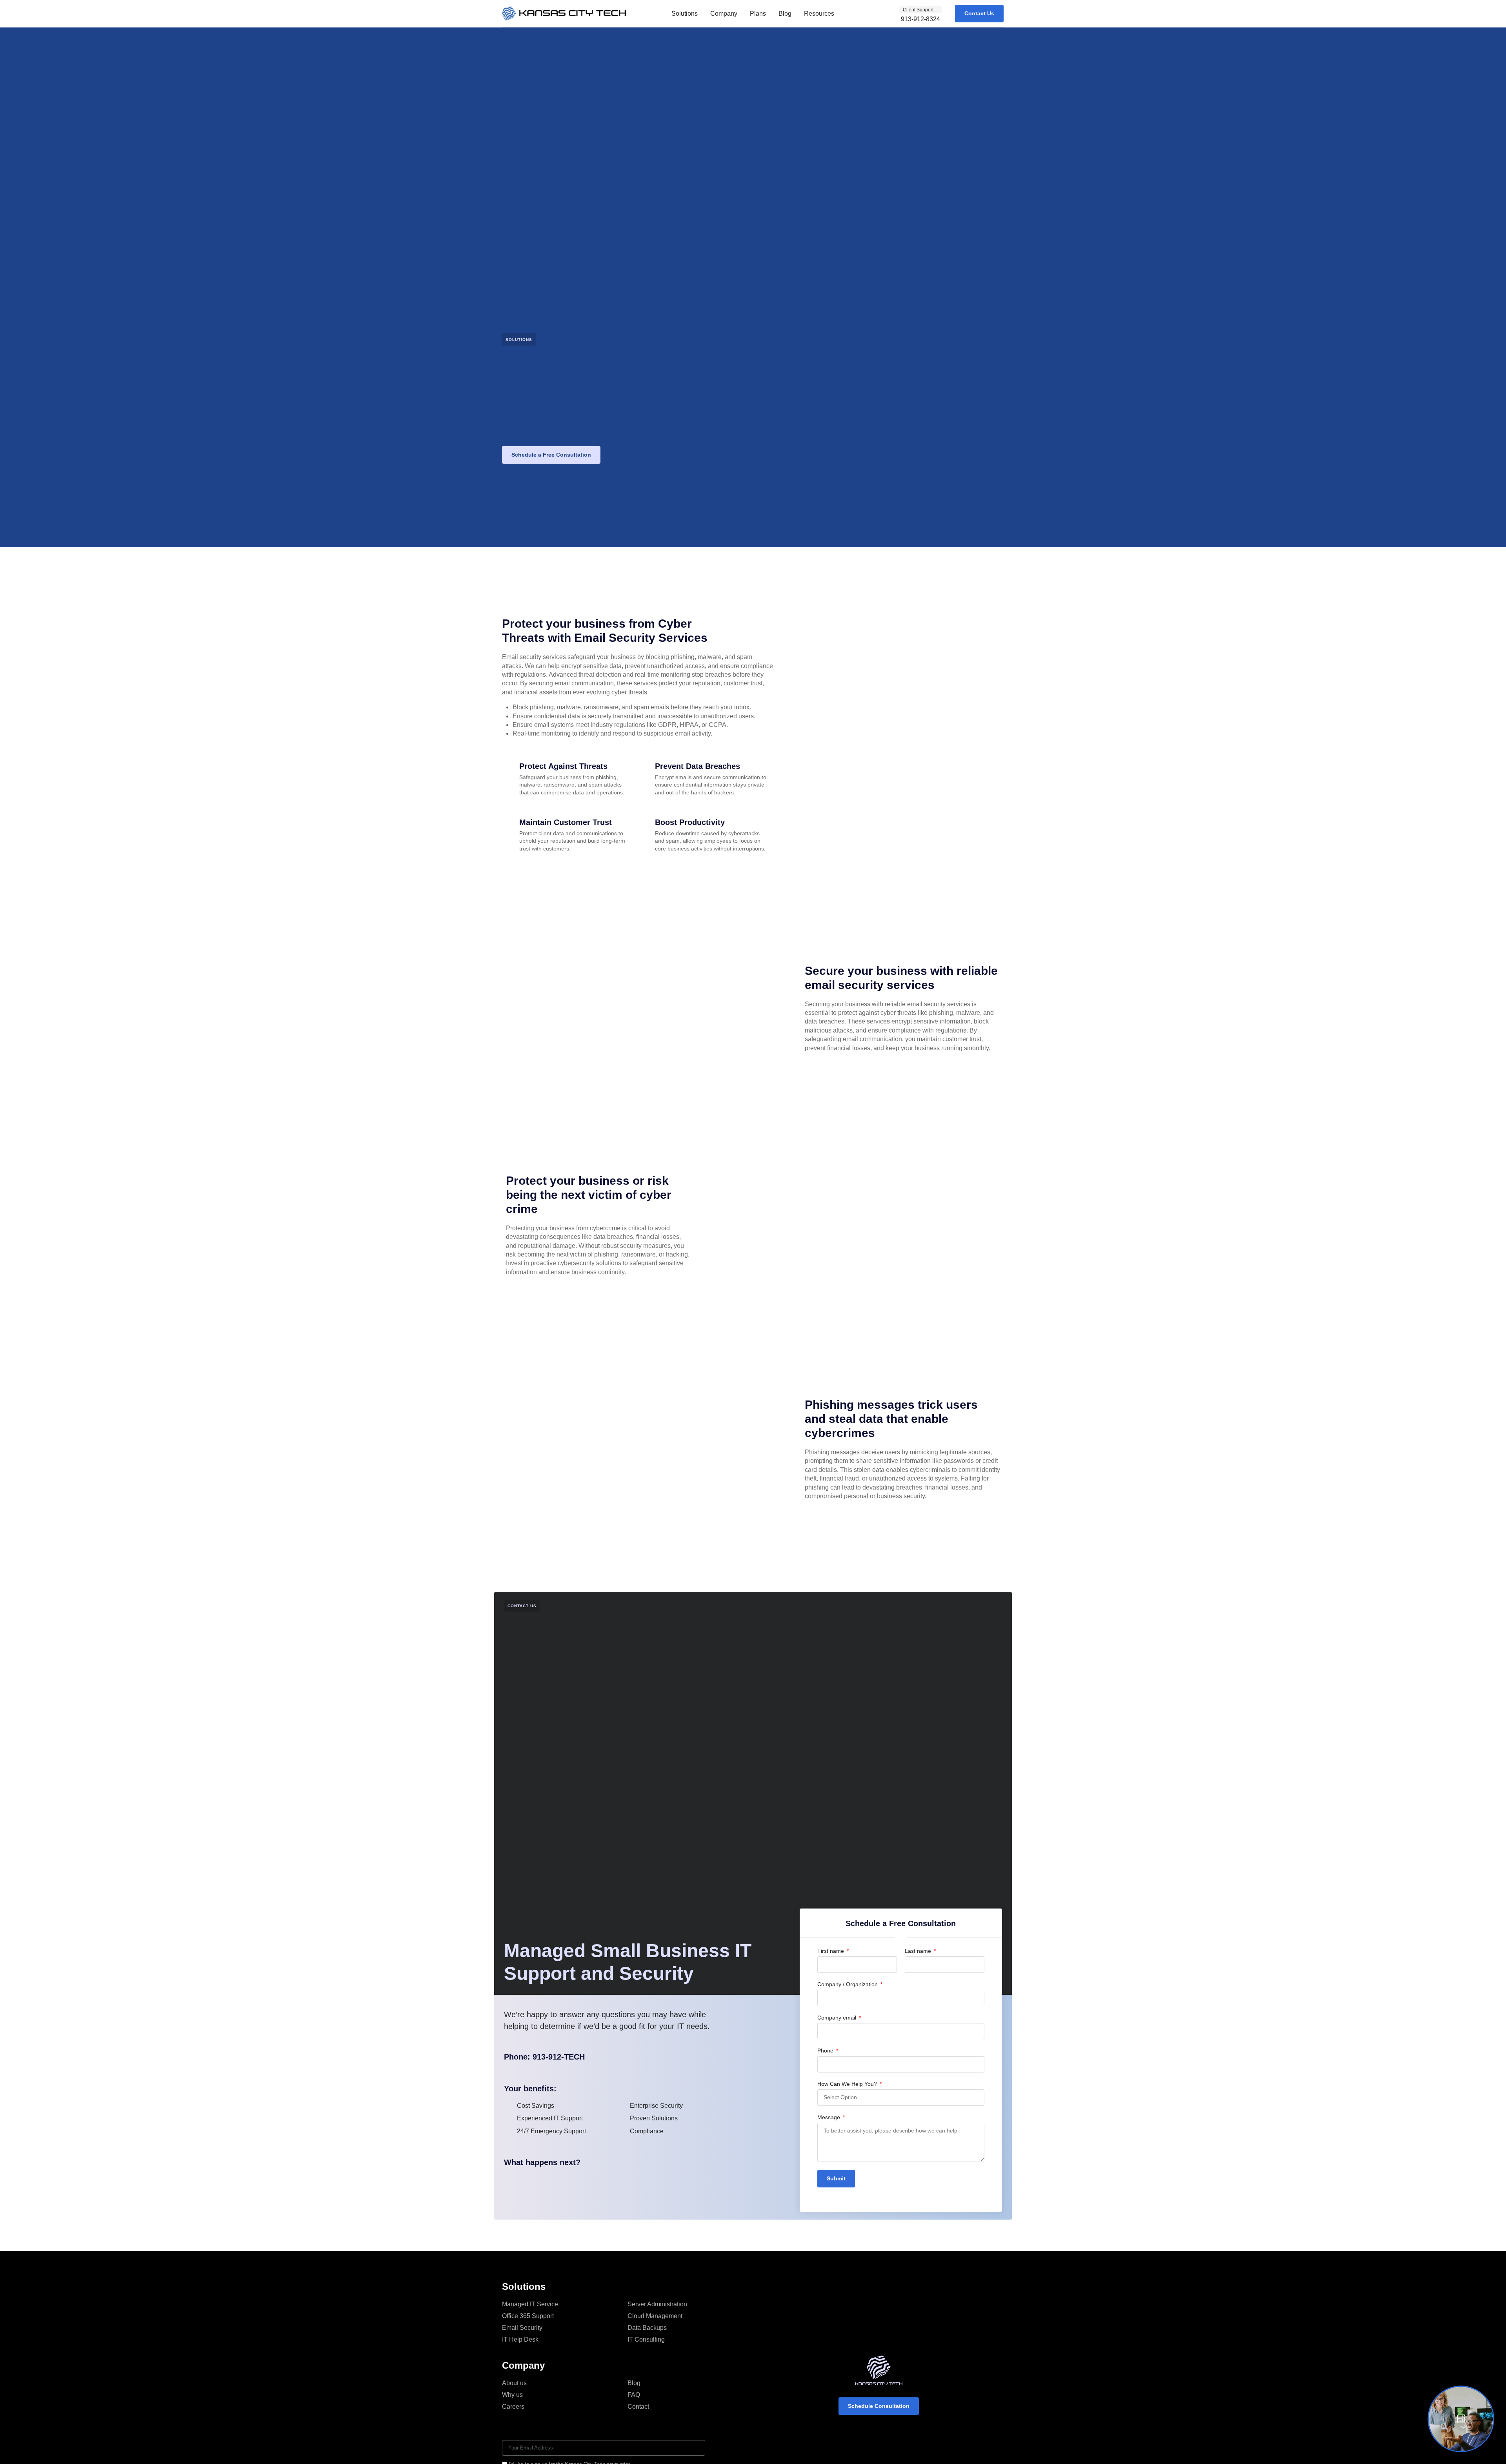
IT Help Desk (520, 2339)
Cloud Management (655, 2316)
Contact (638, 2407)
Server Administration (657, 2304)
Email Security (522, 2328)
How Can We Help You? (848, 2084)
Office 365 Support (528, 2316)
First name (831, 1951)
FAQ (634, 2395)
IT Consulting (646, 2339)
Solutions (685, 14)
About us (514, 2383)
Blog (785, 14)
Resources (819, 14)
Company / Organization (848, 1984)
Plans (758, 14)
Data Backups (647, 2328)
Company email (838, 2018)
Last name (919, 1951)
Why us (512, 2395)
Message (829, 2117)
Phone (826, 2051)
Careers (513, 2407)
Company (724, 14)
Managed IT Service (530, 2304)
